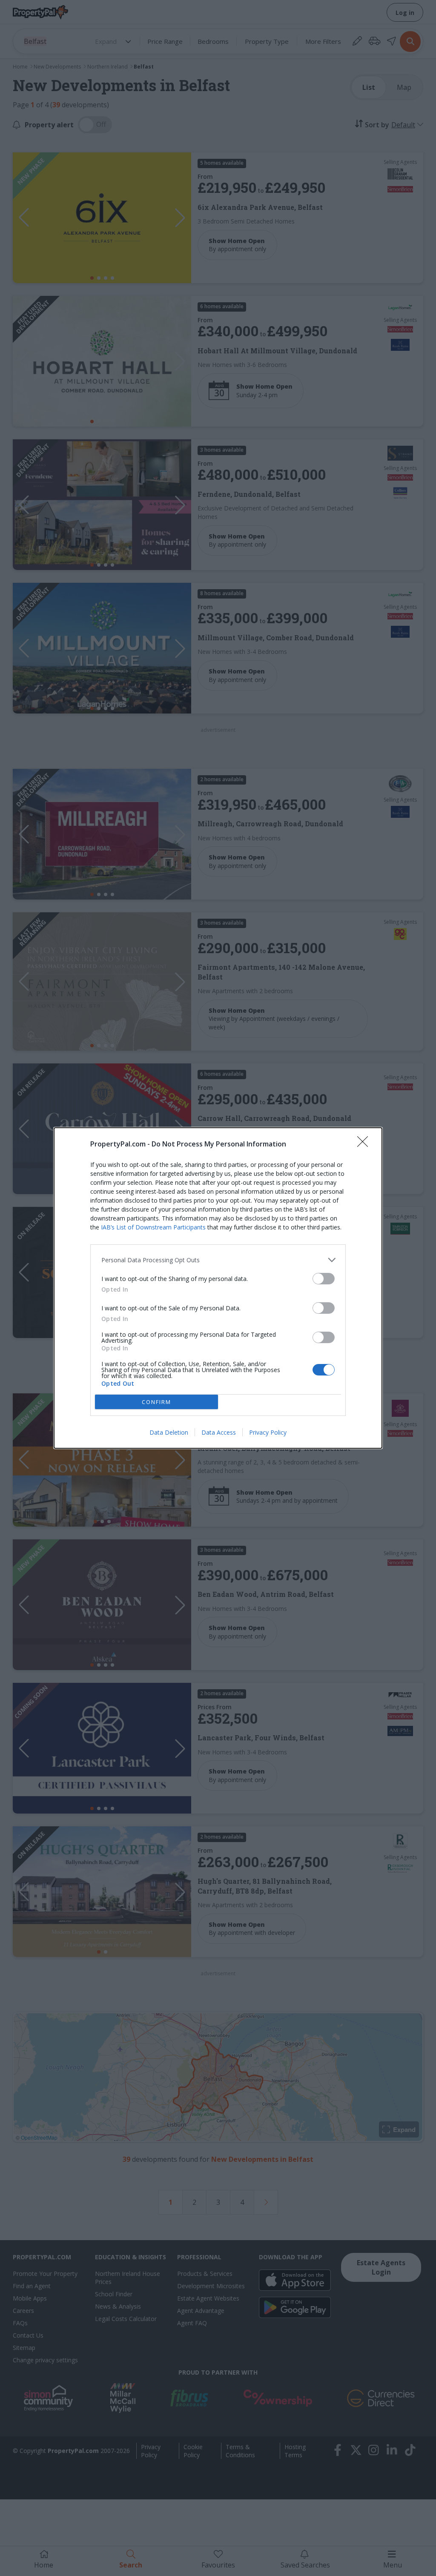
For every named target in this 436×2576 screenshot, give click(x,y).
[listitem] (218, 1260)
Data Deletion (169, 1432)
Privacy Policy (268, 1432)
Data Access (219, 1432)
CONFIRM (156, 1402)
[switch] (324, 1279)
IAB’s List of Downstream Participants (153, 1227)
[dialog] (218, 1288)
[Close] (365, 1144)
